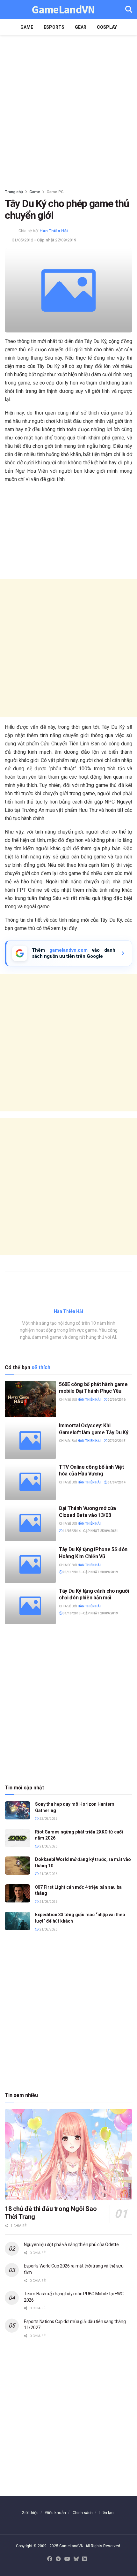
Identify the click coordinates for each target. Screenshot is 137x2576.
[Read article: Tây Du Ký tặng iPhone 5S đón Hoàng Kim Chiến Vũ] (30, 1564)
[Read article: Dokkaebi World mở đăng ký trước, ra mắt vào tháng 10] (18, 1866)
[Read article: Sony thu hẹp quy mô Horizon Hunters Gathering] (18, 1810)
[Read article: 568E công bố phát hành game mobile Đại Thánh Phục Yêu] (30, 1399)
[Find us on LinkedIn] (84, 2559)
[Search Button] (129, 10)
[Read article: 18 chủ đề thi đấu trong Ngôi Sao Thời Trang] (68, 2154)
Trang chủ (14, 192)
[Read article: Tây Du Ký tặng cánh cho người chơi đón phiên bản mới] (30, 1606)
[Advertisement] (68, 110)
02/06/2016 (116, 1400)
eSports (54, 27)
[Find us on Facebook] (50, 2559)
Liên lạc (106, 2513)
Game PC (55, 192)
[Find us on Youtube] (67, 2559)
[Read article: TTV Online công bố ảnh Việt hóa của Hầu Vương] (30, 1482)
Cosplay (107, 27)
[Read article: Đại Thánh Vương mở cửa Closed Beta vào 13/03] (30, 1523)
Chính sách (83, 2513)
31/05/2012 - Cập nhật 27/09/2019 (44, 240)
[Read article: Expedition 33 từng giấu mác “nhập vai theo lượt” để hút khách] (18, 1921)
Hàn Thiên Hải (54, 231)
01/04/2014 (116, 1482)
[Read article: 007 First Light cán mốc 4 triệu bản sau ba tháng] (18, 1893)
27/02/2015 (116, 1441)
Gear (81, 27)
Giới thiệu (30, 2513)
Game (27, 27)
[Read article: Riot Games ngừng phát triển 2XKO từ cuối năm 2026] (18, 1838)
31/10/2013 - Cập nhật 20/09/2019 (90, 1613)
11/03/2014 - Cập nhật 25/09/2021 (90, 1531)
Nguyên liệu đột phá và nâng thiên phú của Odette (71, 2244)
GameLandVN (63, 10)
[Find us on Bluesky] (76, 2559)
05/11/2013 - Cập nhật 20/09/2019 (90, 1572)
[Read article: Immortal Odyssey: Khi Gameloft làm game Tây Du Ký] (30, 1440)
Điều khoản (56, 2513)
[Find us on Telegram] (58, 2559)
